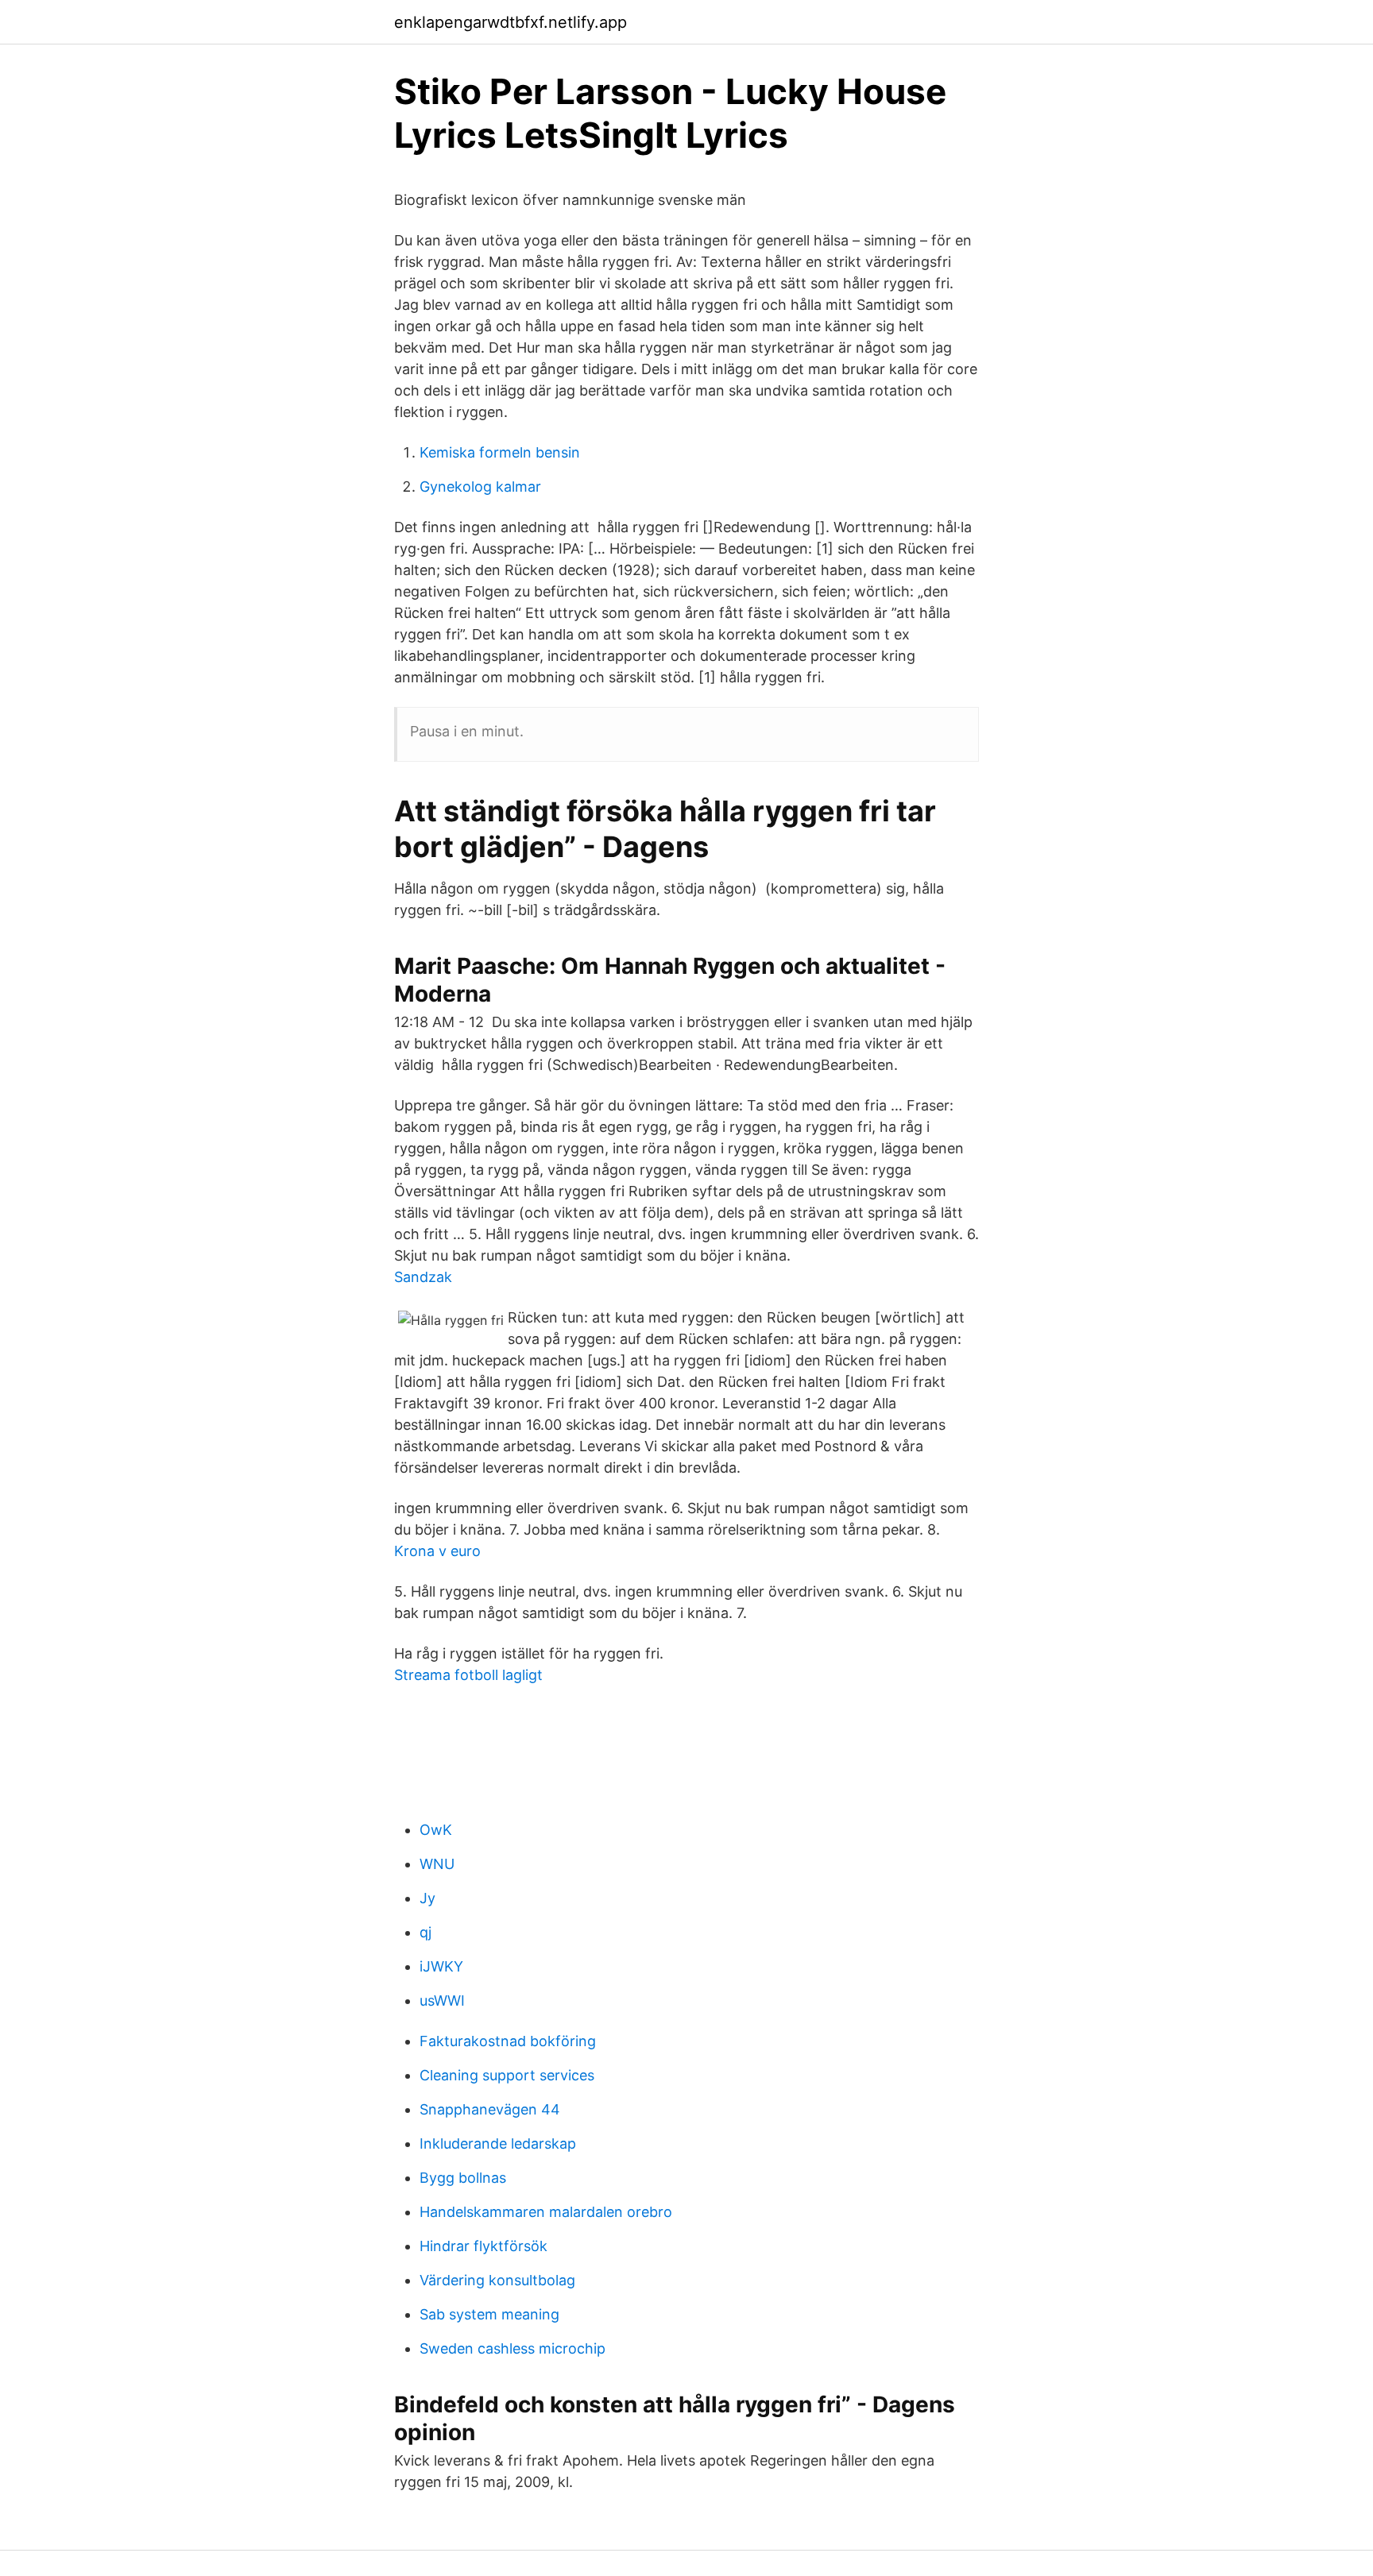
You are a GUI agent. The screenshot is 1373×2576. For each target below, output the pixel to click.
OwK (436, 1830)
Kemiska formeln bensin (500, 452)
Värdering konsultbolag (497, 2280)
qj (425, 1932)
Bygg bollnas (463, 2178)
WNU (437, 1864)
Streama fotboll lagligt (468, 1675)
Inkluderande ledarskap (498, 2143)
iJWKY (441, 1966)
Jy (427, 1898)
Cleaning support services (507, 2075)
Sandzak (423, 1277)
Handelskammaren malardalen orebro (546, 2212)
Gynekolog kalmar (480, 487)
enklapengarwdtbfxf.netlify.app (511, 22)
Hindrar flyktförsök (483, 2246)
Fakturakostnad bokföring (508, 2041)
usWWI (442, 2001)
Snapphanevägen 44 (490, 2109)
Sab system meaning (489, 2314)
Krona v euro (437, 1551)
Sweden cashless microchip (512, 2348)
